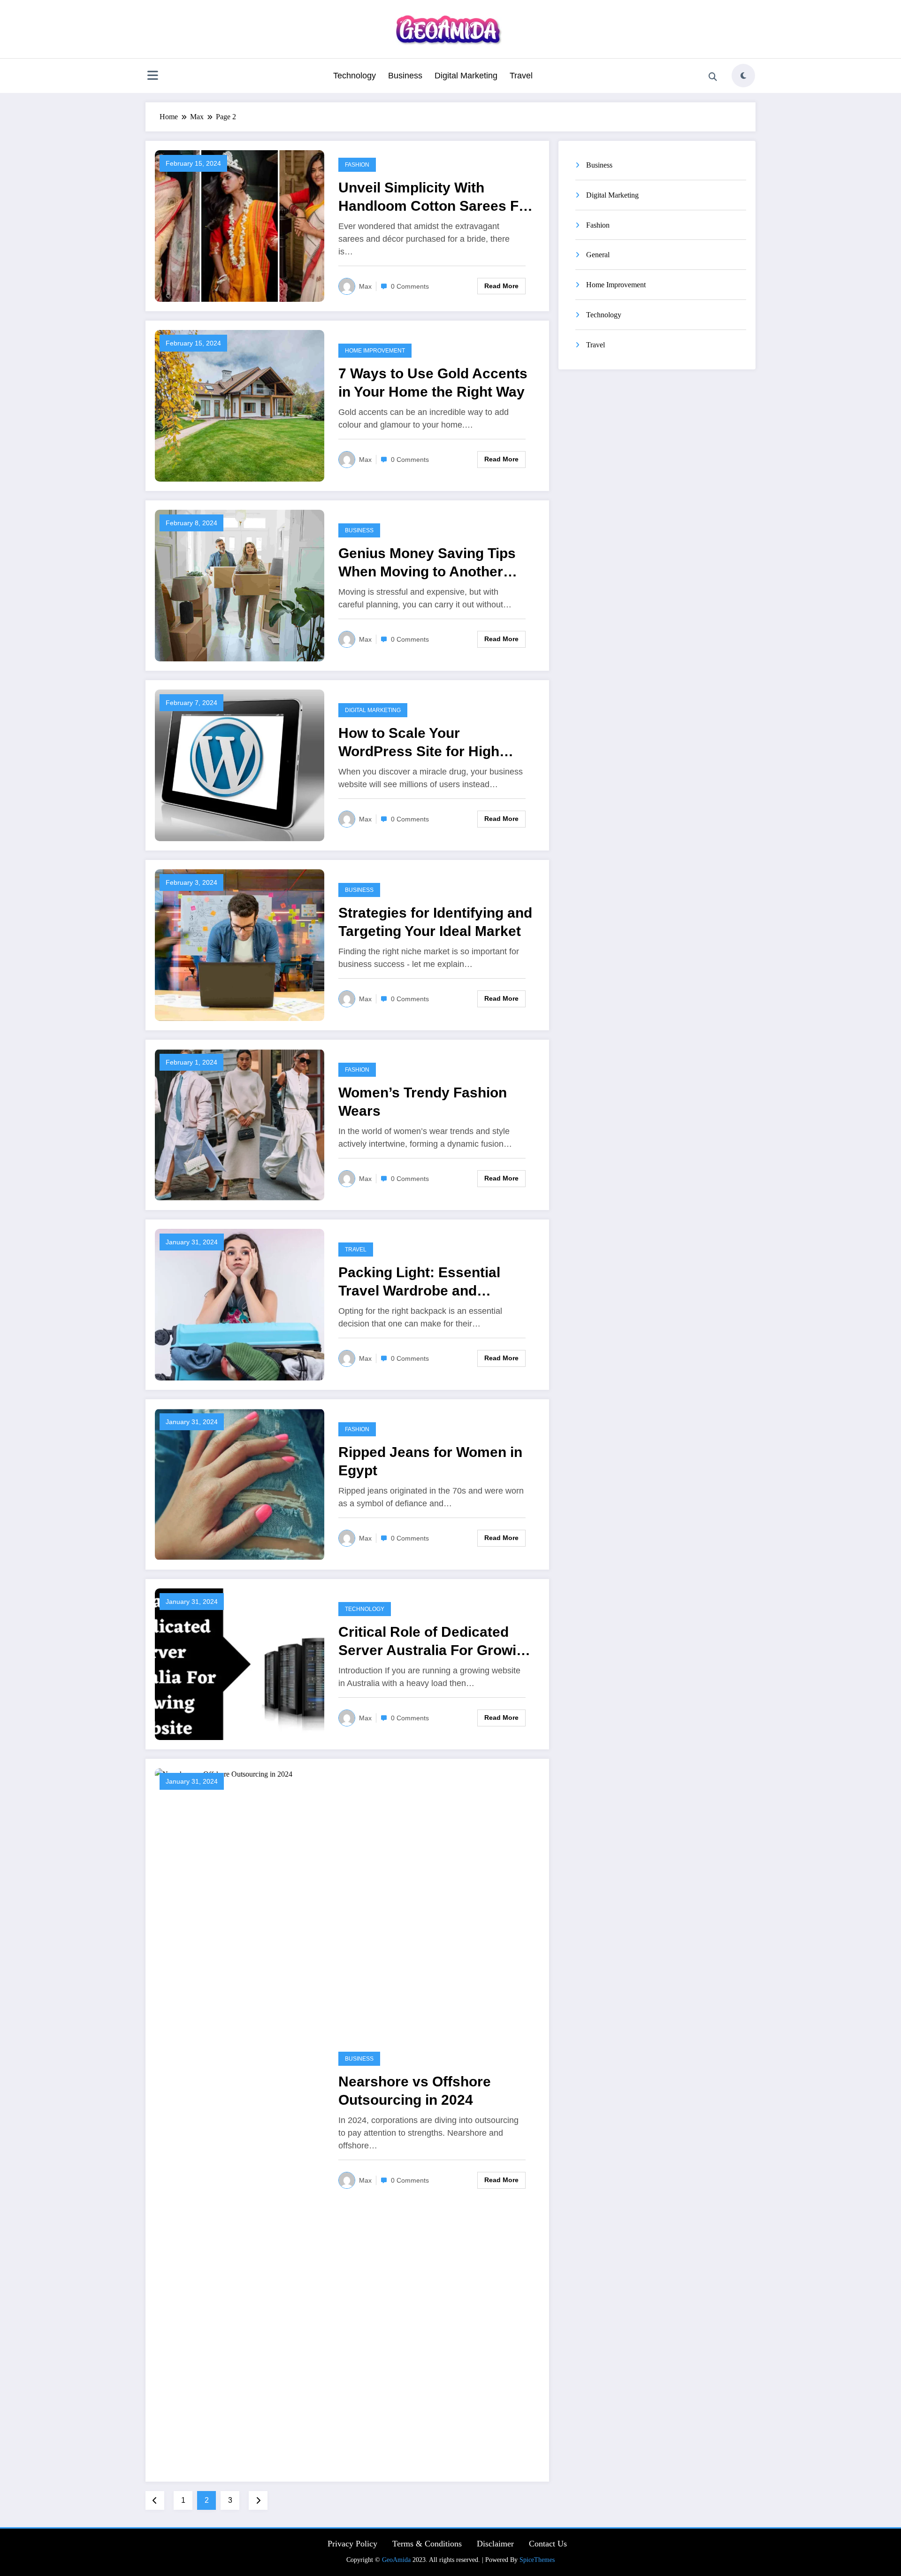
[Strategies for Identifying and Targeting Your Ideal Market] (240, 944)
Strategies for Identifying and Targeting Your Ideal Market (435, 922)
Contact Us (548, 2544)
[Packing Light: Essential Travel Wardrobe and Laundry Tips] (240, 1304)
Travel (521, 76)
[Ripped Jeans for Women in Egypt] (240, 1483)
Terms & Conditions (427, 2544)
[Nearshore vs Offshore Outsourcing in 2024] (240, 2120)
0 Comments (410, 286)
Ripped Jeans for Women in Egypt (430, 1461)
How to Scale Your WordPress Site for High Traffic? (419, 743)
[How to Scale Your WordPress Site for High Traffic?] (240, 764)
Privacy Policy (352, 2544)
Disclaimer (495, 2544)
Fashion (357, 165)
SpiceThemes (537, 2560)
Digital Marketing (466, 76)
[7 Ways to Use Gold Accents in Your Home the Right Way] (240, 405)
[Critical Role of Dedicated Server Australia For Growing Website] (240, 1663)
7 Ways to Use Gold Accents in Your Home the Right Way (433, 383)
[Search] (713, 77)
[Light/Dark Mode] (743, 76)
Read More (501, 286)
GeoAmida (396, 2560)
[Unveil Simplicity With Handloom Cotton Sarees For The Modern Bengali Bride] (240, 225)
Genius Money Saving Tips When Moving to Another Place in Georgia (427, 563)
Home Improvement (375, 351)
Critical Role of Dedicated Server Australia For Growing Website (436, 1642)
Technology (355, 76)
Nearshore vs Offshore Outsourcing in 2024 (415, 2091)
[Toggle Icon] (153, 77)
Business (405, 76)
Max (365, 286)
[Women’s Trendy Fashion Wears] (240, 1124)
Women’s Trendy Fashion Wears (423, 1102)
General (598, 255)
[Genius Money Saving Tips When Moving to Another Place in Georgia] (240, 585)
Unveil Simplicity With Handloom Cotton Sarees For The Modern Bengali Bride (435, 197)
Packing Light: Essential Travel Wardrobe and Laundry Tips (419, 1282)
